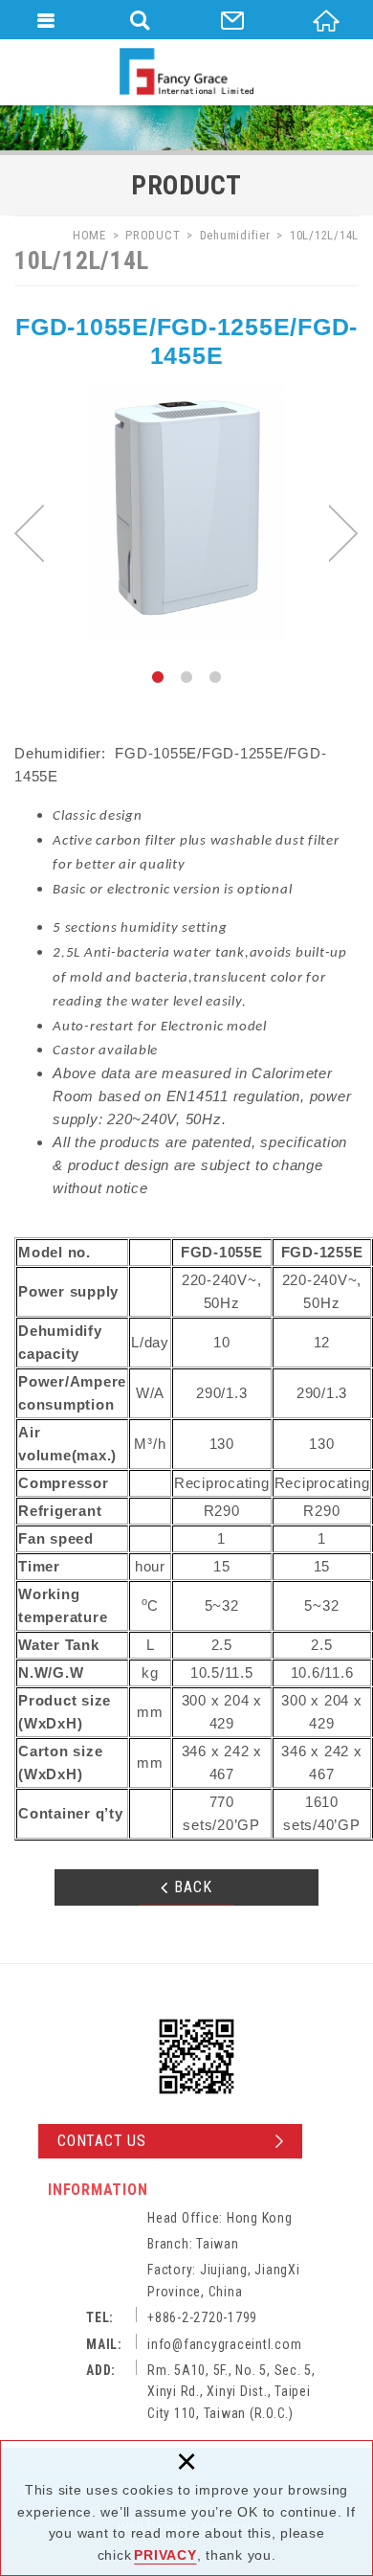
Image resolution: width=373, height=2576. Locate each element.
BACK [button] (193, 1887)
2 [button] (186, 677)
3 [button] (215, 677)
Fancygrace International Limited (186, 72)
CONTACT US (102, 2141)
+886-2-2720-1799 (202, 2317)
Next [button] (344, 533)
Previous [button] (29, 533)
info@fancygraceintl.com (224, 2344)
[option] (186, 513)
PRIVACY (165, 2555)
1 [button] (158, 677)
